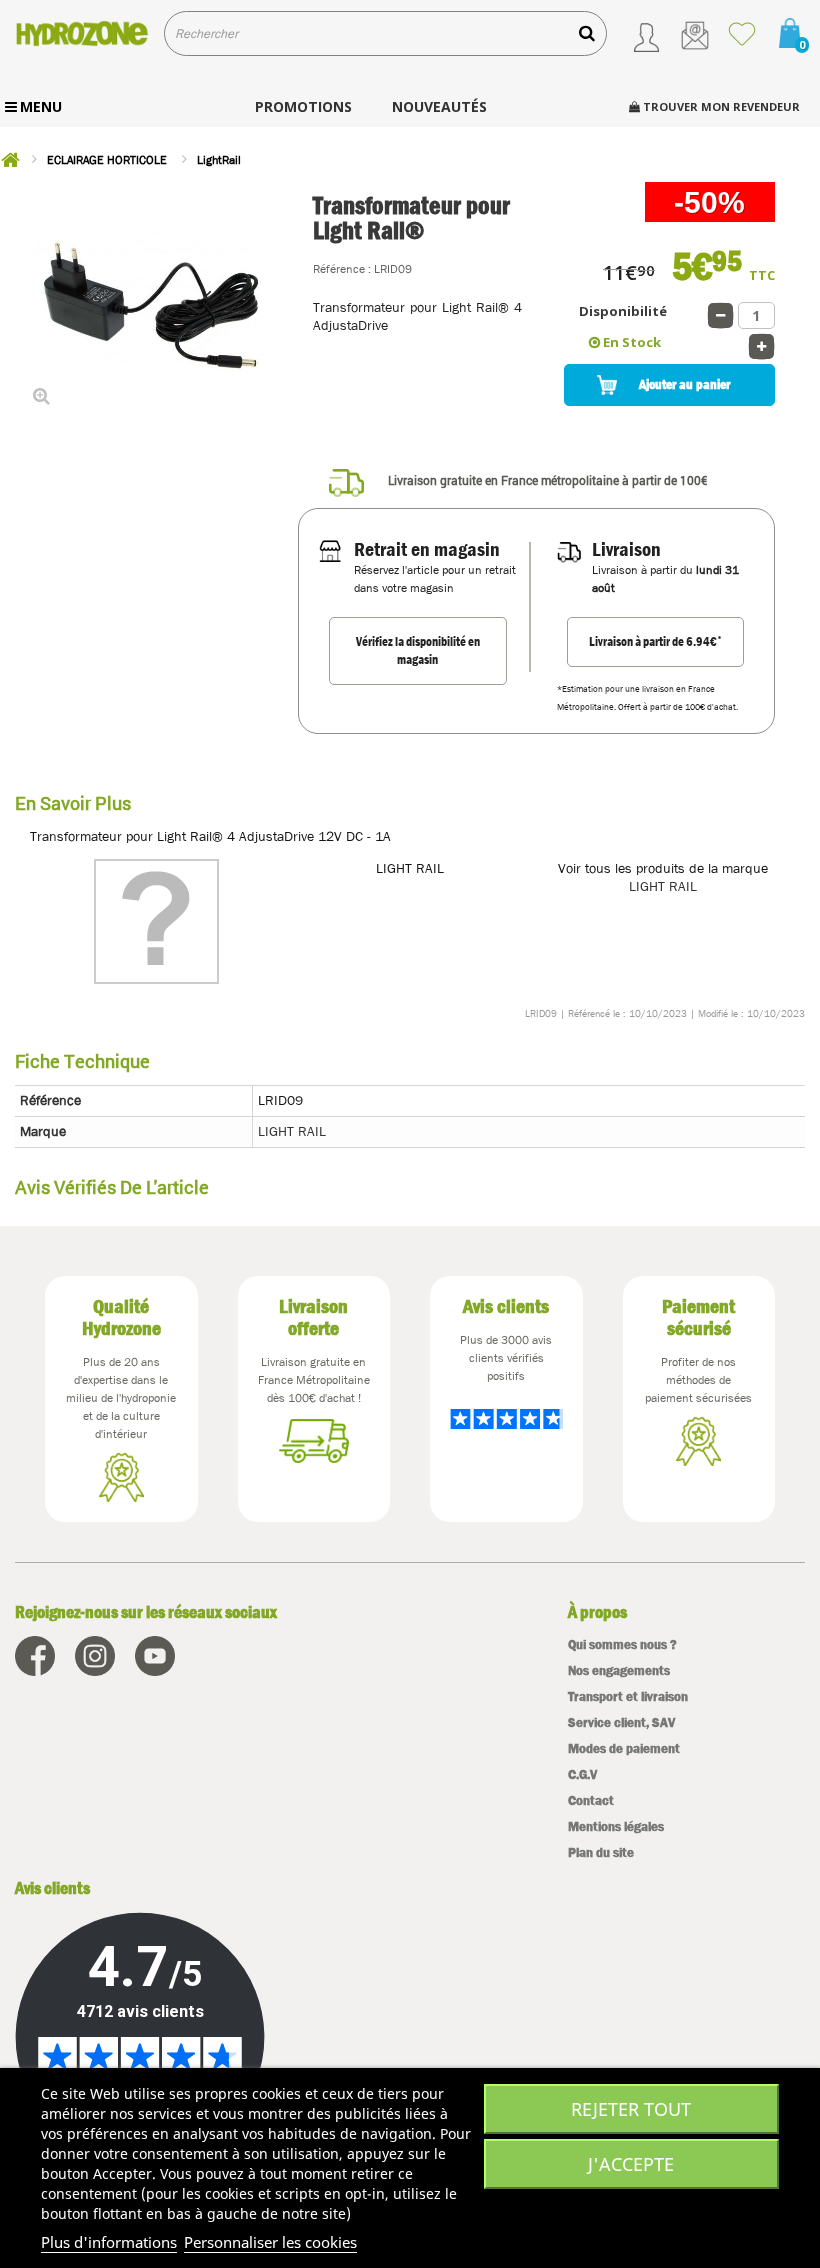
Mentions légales (616, 1826)
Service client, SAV (621, 1722)
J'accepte (631, 2164)
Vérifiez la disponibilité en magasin (418, 650)
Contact (591, 1800)
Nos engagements (619, 1670)
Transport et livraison (628, 1696)
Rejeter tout (631, 2109)
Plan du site (601, 1852)
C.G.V (582, 1774)
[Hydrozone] (82, 33)
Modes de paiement (624, 1748)
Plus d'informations (109, 2242)
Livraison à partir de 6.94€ (655, 641)
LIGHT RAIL (663, 886)
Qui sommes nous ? (622, 1644)
